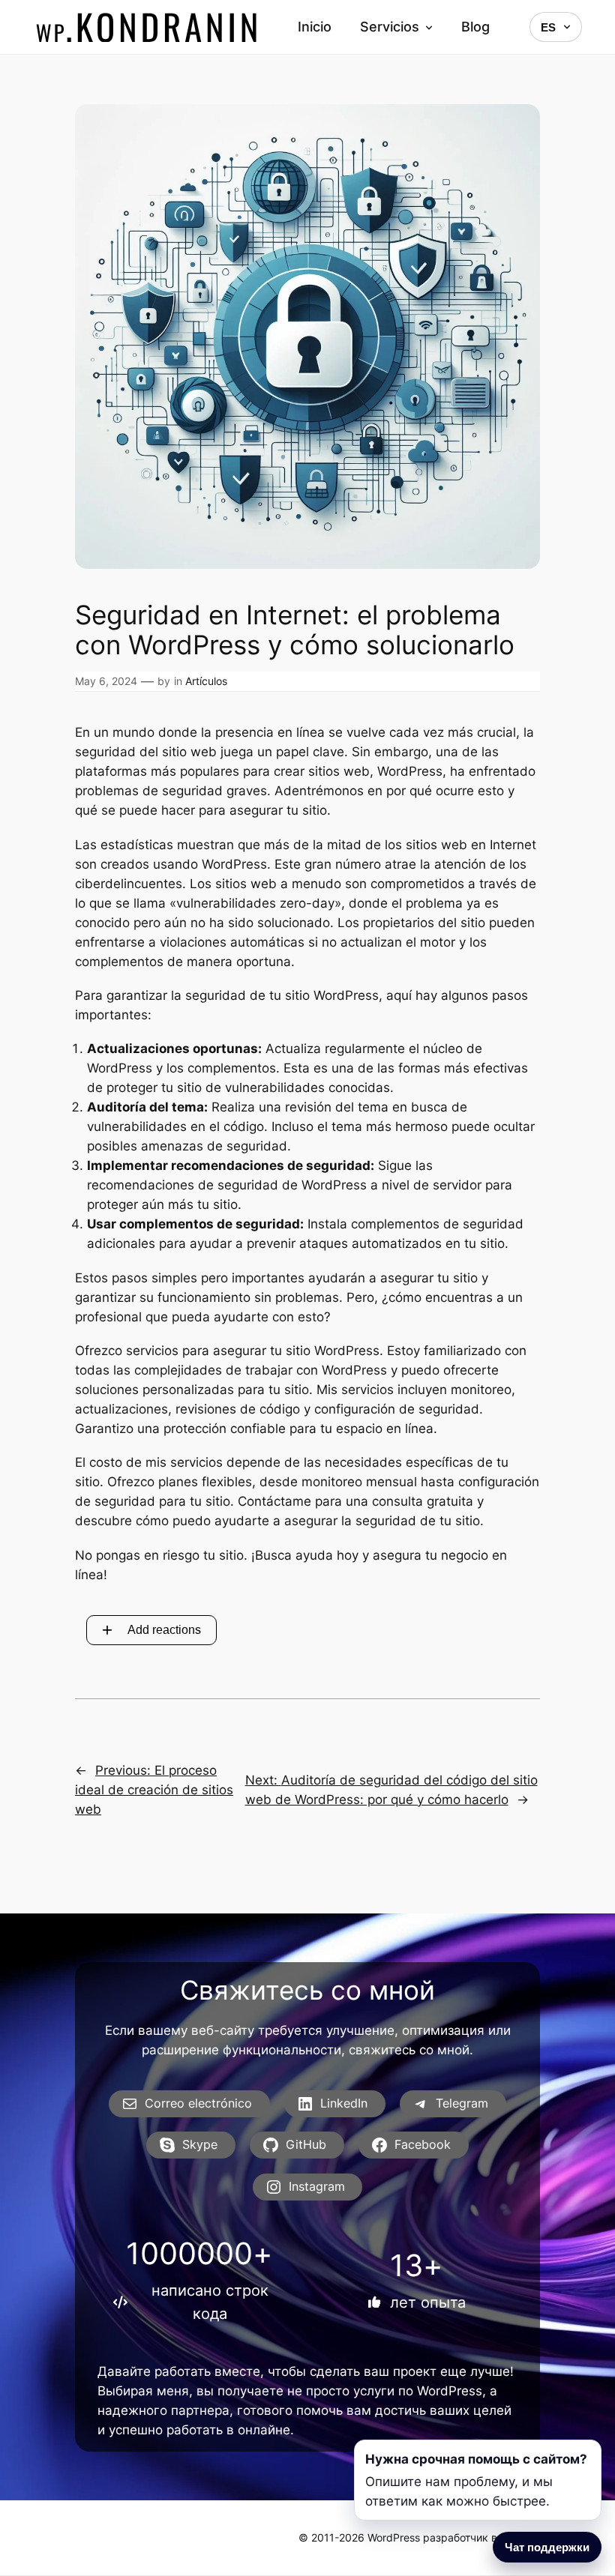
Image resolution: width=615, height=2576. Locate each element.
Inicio (315, 27)
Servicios (390, 27)
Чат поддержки (547, 2547)
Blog (475, 27)
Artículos (206, 681)
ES (548, 27)
